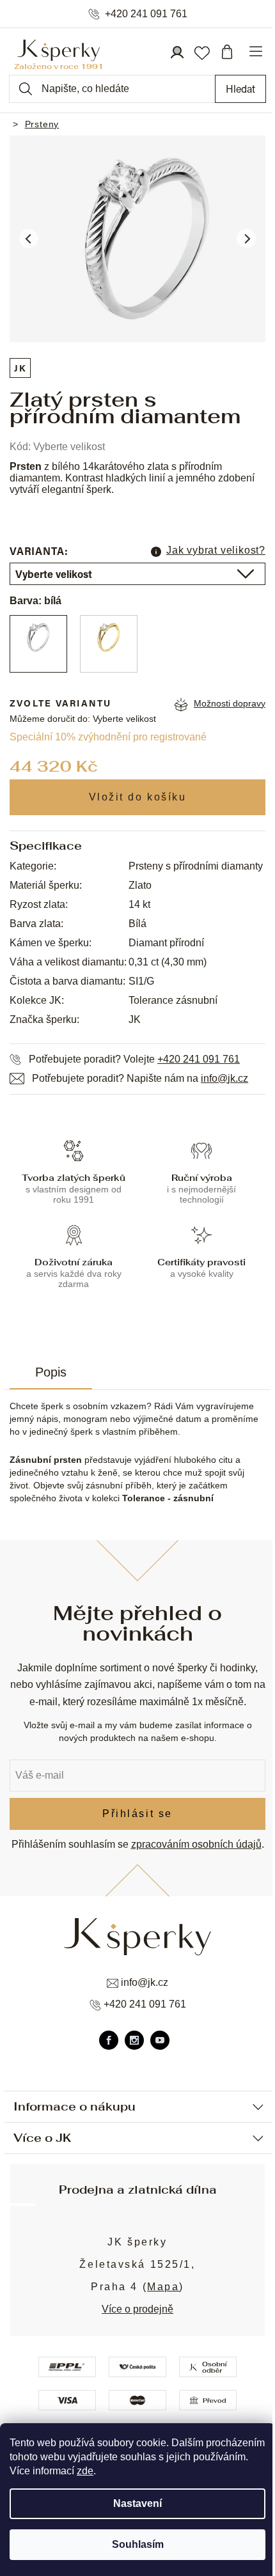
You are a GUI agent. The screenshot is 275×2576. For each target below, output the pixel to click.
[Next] (246, 238)
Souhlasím (138, 2544)
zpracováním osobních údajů (196, 1844)
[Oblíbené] (201, 52)
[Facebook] (109, 2040)
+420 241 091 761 (146, 14)
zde (85, 2471)
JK (20, 368)
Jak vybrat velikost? (216, 550)
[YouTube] (160, 2040)
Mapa (163, 2287)
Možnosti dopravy (230, 703)
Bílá (137, 924)
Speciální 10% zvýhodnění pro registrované (108, 737)
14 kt (139, 904)
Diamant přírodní (166, 943)
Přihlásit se (137, 1814)
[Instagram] (134, 2040)
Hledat (240, 89)
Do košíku (137, 797)
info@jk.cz (224, 1078)
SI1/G (141, 981)
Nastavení (137, 2503)
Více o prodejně (137, 2309)
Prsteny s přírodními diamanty (196, 866)
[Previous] (29, 238)
